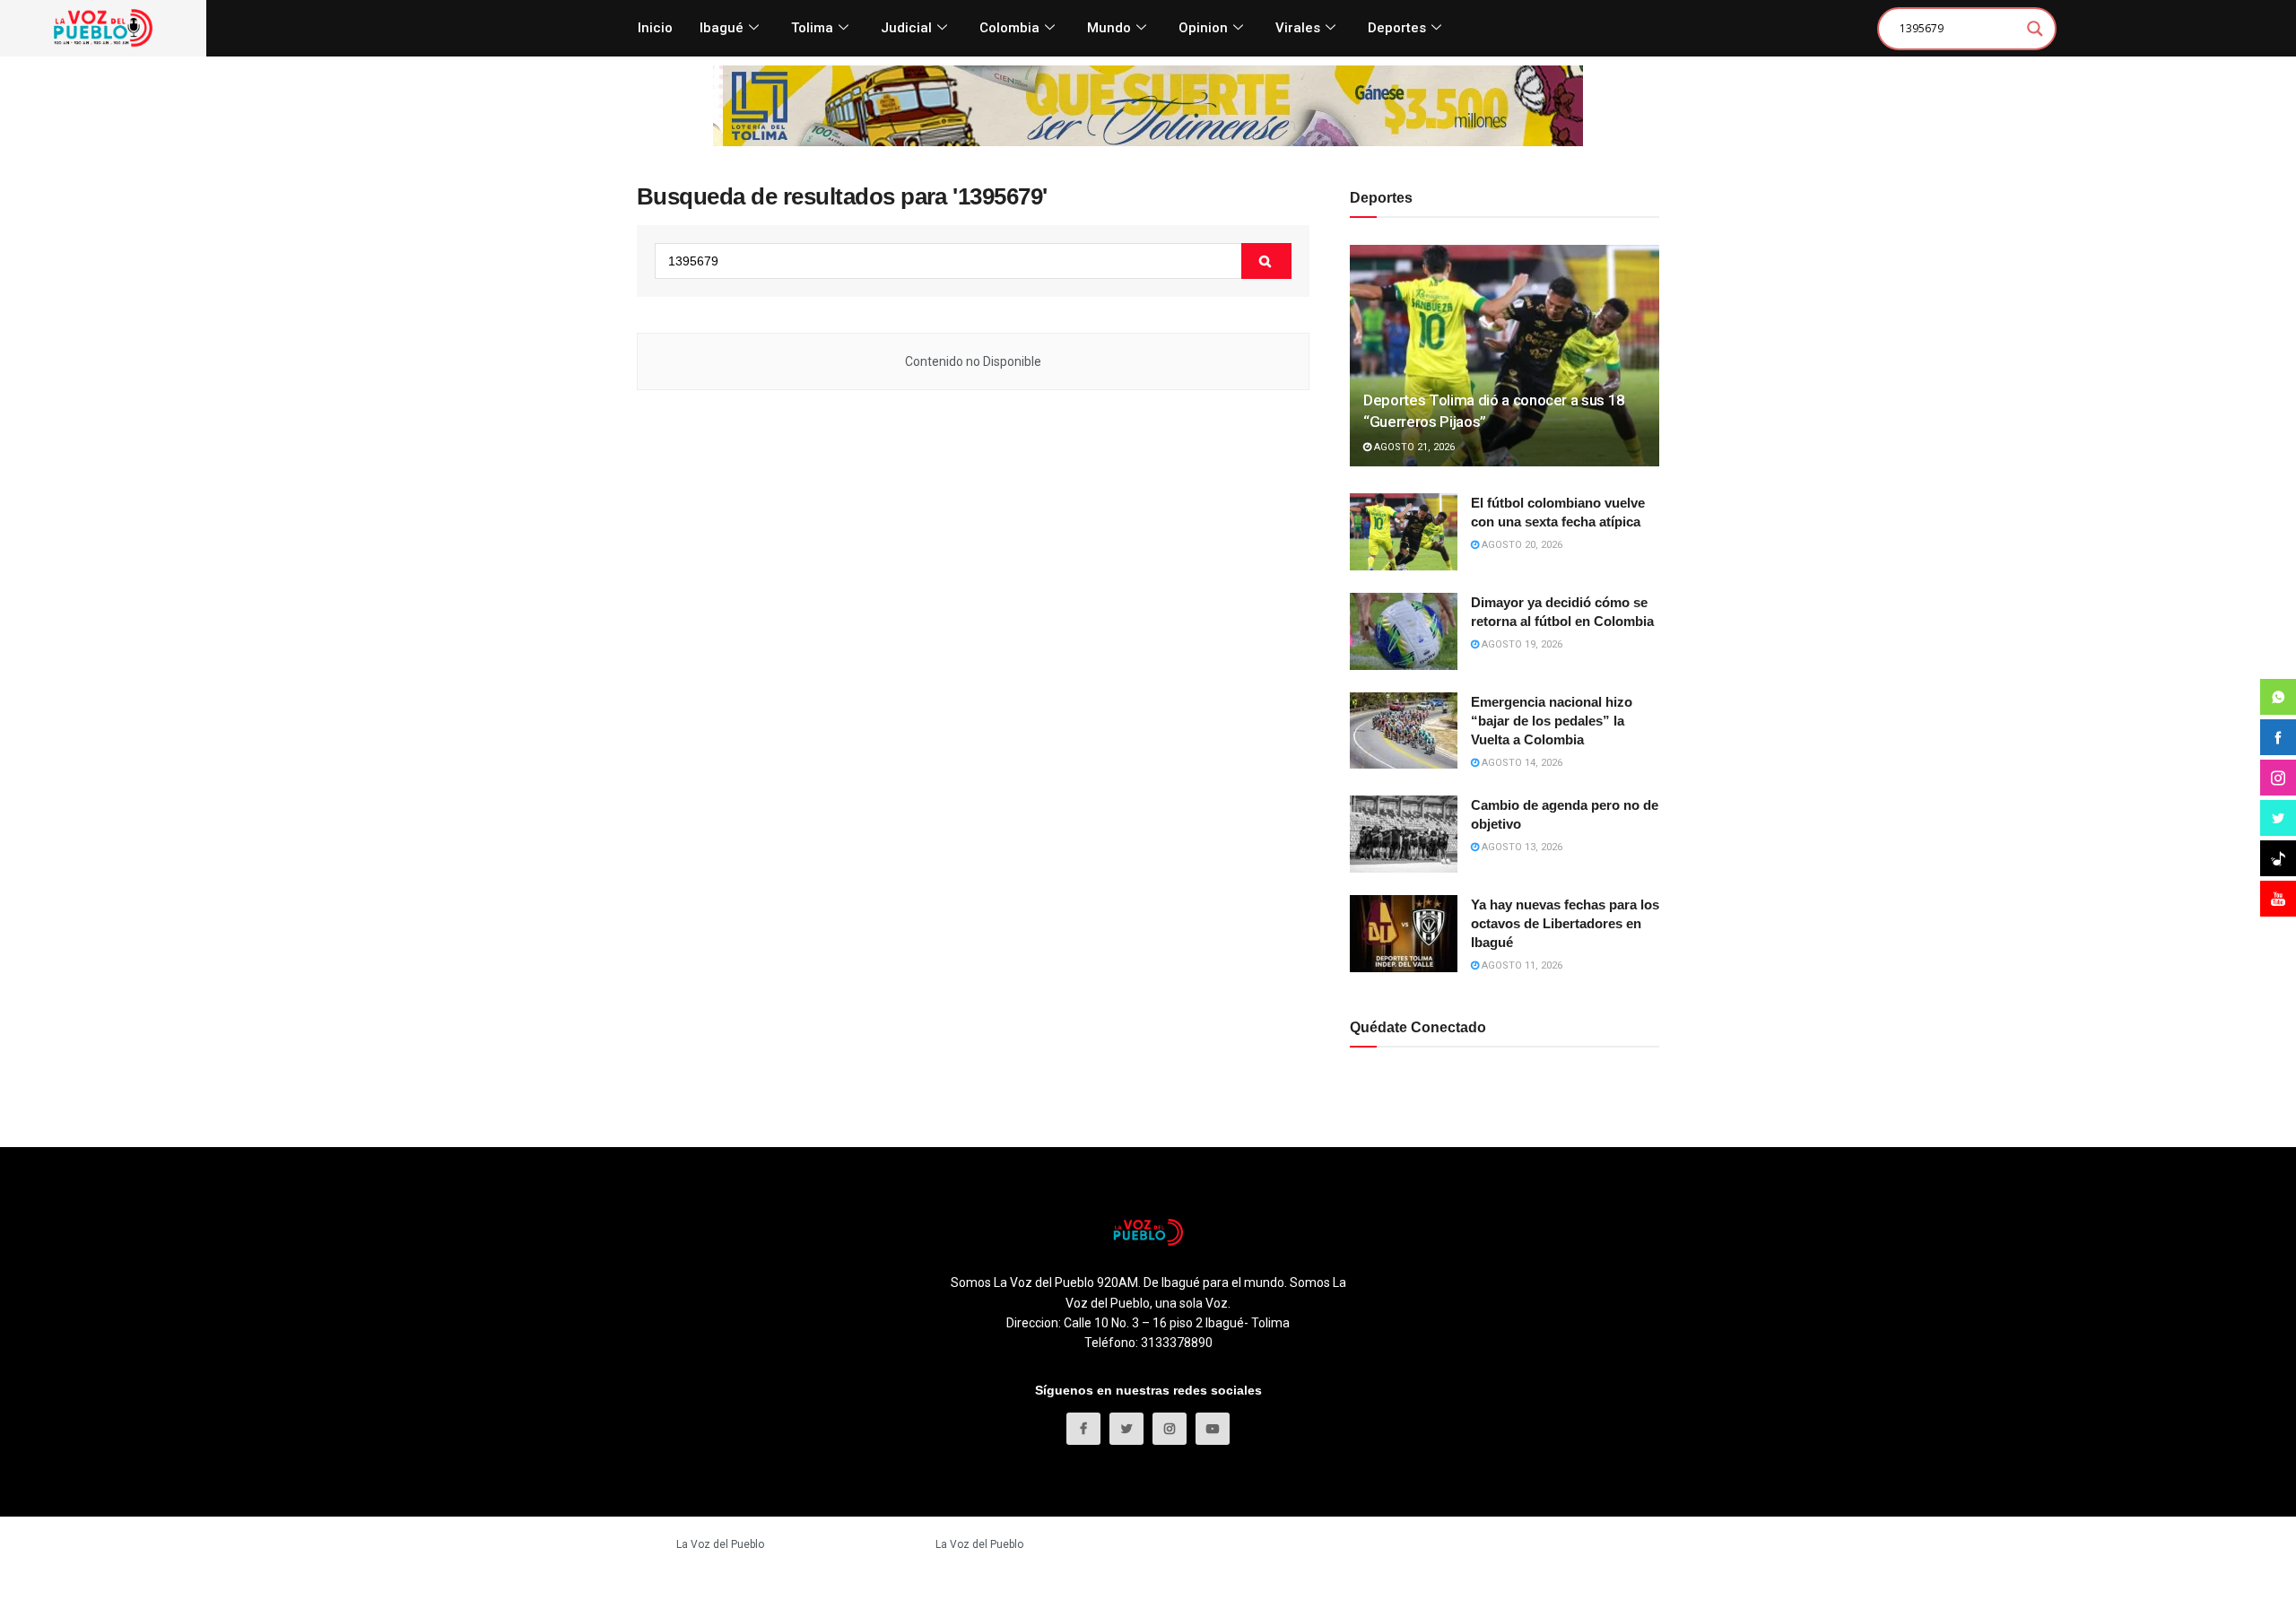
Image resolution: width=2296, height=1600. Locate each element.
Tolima (812, 28)
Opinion (1203, 28)
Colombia (1009, 28)
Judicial (906, 28)
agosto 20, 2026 (1521, 545)
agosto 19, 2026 (1521, 644)
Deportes (1397, 28)
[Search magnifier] (2035, 29)
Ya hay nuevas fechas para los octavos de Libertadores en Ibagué (1565, 923)
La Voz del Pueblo (720, 1544)
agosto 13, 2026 (1521, 847)
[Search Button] (1266, 261)
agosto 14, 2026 (1521, 763)
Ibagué (722, 28)
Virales (1298, 28)
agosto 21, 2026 (1413, 447)
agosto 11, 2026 (1521, 965)
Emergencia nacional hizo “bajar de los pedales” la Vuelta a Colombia (1552, 721)
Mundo (1109, 28)
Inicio (655, 28)
